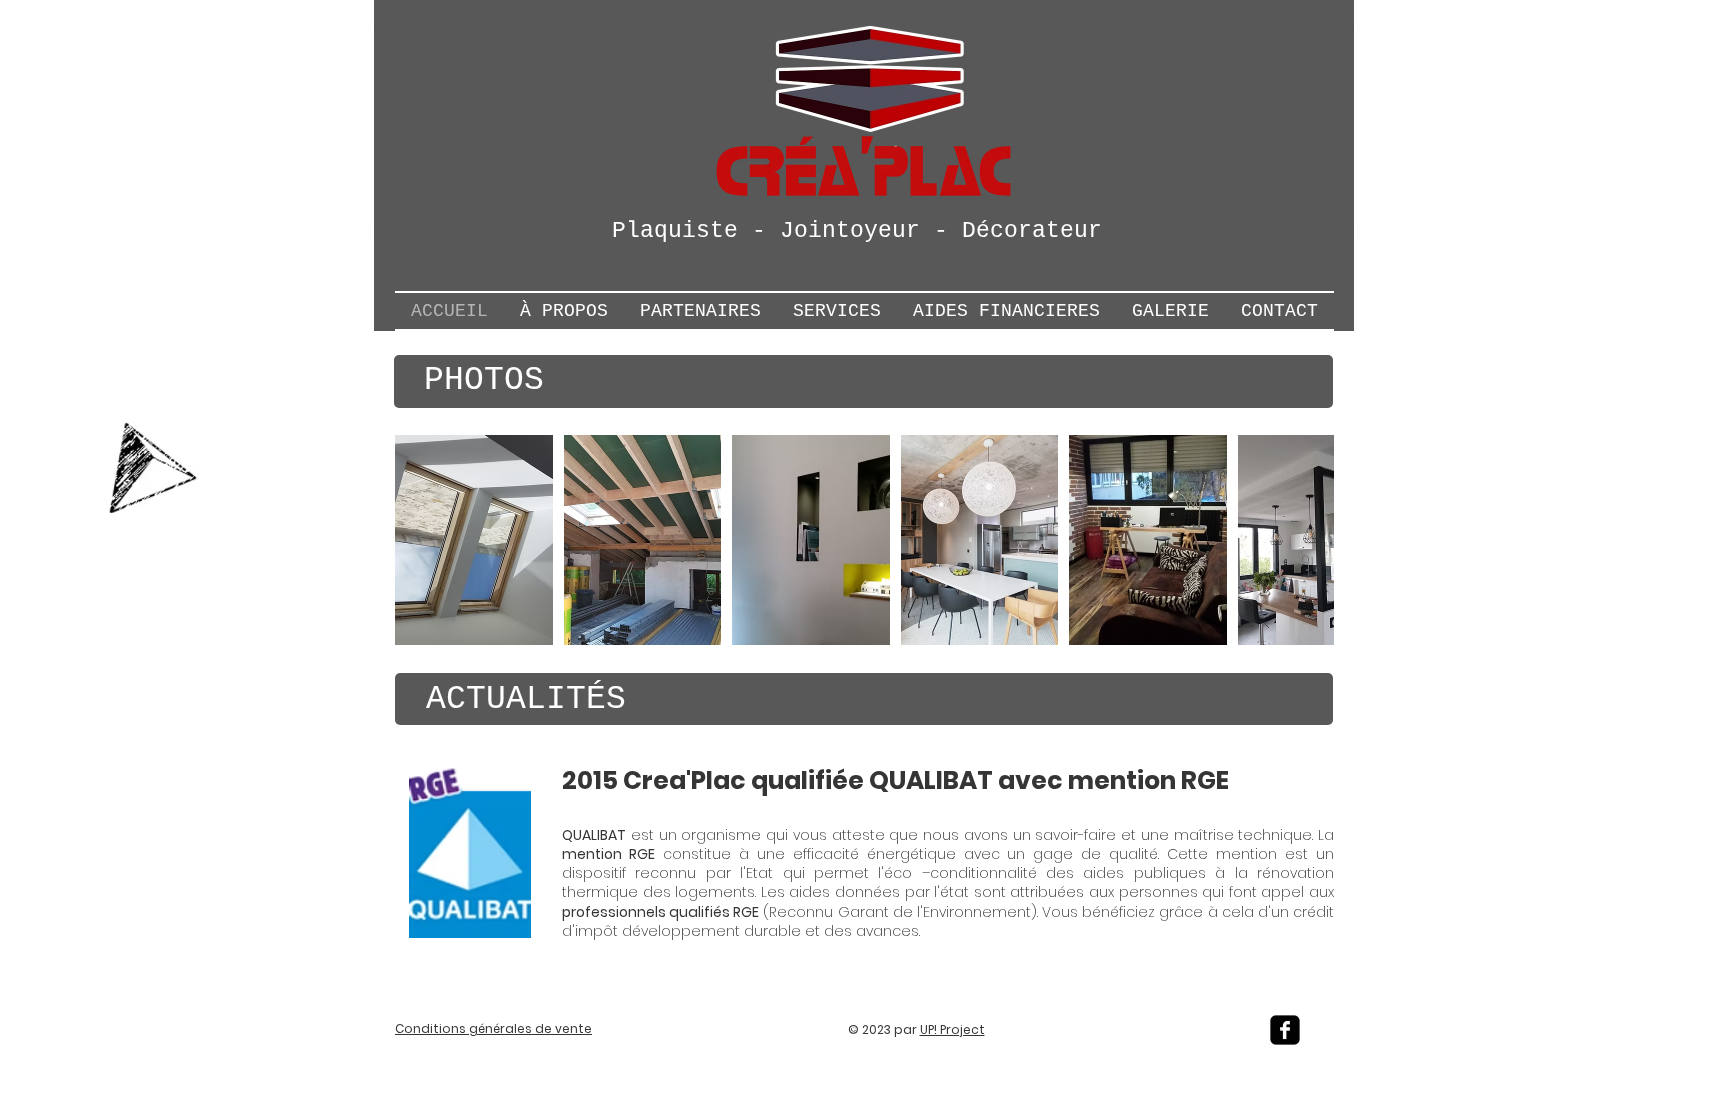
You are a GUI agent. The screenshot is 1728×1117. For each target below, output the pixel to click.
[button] (474, 540)
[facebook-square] (1285, 1030)
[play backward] (420, 540)
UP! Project (952, 1029)
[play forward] (1309, 540)
